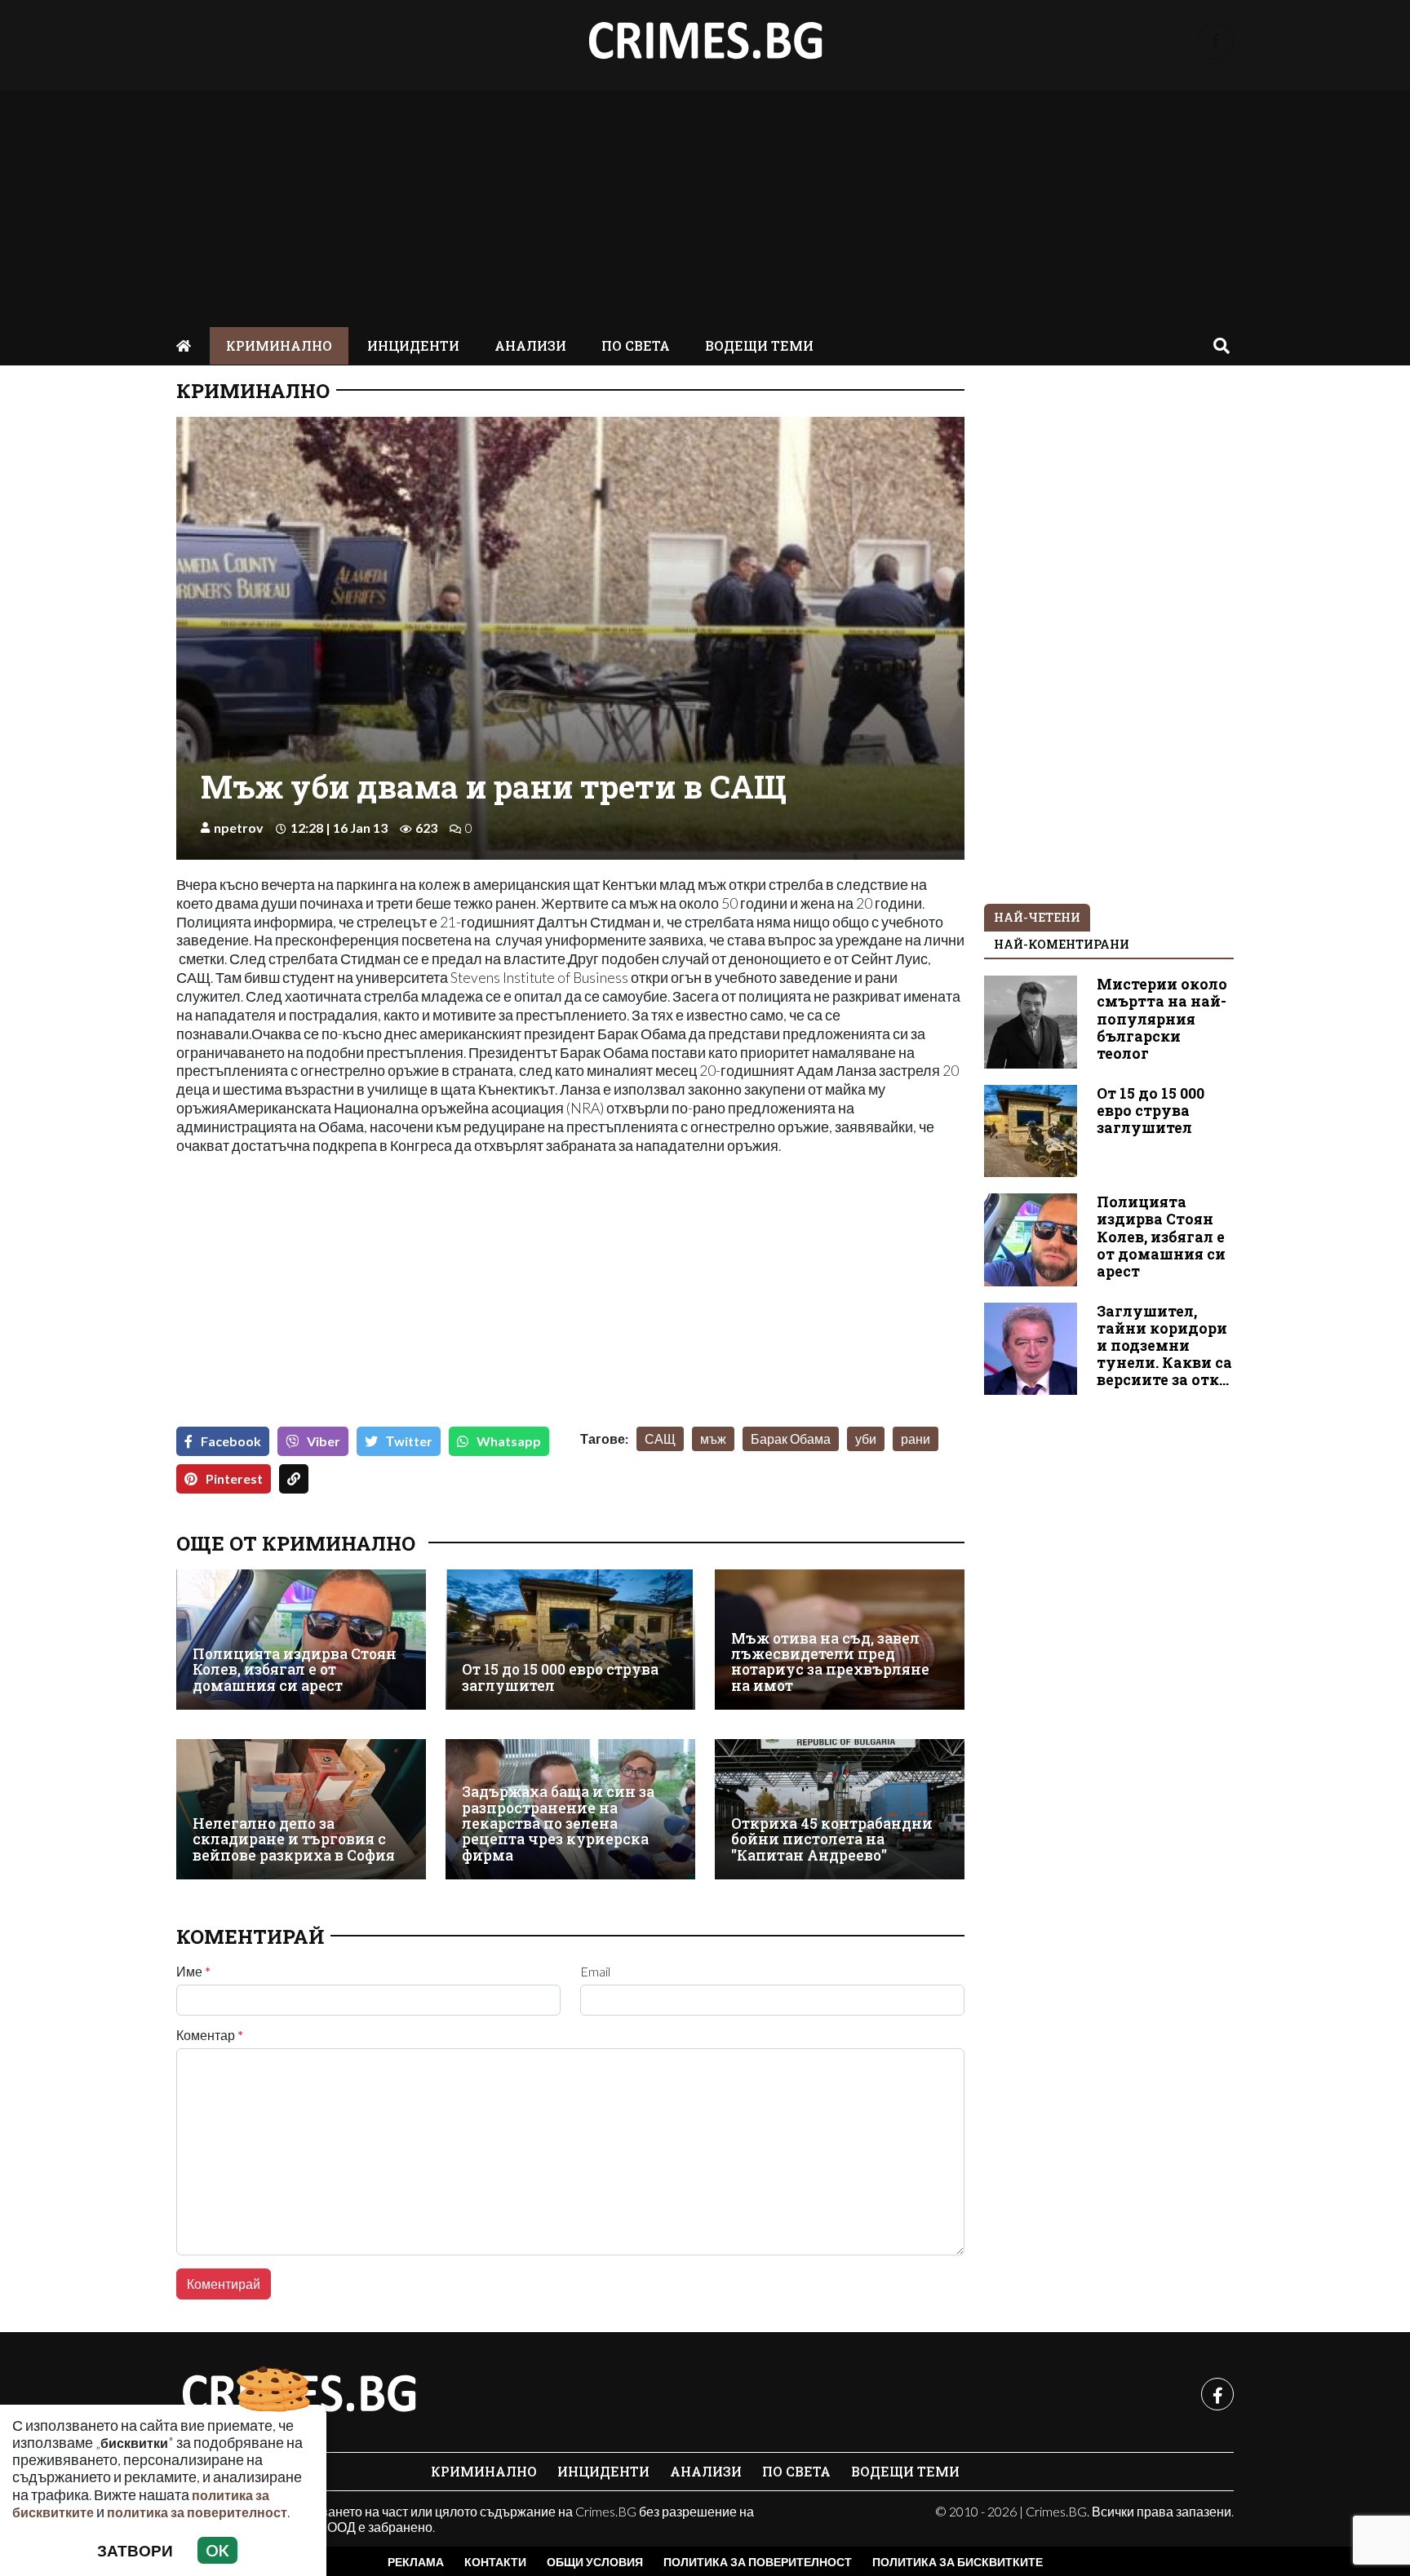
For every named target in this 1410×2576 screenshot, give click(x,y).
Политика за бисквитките (958, 2562)
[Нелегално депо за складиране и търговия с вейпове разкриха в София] (301, 1809)
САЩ (660, 1438)
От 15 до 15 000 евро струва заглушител (560, 1677)
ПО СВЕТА (636, 345)
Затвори (135, 2550)
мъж (713, 1438)
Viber (324, 1441)
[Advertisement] (705, 205)
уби (866, 1438)
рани (916, 1438)
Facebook (231, 1441)
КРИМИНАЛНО (279, 345)
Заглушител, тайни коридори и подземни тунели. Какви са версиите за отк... (1164, 1346)
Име (193, 1972)
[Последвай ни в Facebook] (1215, 41)
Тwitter (409, 1441)
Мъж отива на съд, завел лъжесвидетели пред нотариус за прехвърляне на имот (830, 1662)
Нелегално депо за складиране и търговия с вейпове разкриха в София (294, 1839)
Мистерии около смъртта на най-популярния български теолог (1162, 1018)
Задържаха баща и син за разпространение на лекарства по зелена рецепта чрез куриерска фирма (558, 1824)
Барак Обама (791, 1438)
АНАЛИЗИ (530, 345)
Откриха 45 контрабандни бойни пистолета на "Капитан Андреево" (832, 1839)
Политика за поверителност (758, 2562)
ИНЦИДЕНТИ (413, 345)
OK (217, 2550)
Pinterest (234, 1478)
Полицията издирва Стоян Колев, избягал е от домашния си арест (295, 1670)
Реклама (416, 2562)
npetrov (239, 828)
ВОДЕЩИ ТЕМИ (759, 345)
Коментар (210, 2035)
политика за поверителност (197, 2512)
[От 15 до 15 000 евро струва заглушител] (570, 1640)
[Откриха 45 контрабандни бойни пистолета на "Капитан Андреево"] (840, 1809)
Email (595, 1972)
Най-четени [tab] (1037, 917)
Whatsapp (509, 1441)
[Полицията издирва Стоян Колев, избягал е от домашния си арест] (301, 1640)
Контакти (495, 2562)
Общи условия (595, 2562)
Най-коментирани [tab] (1062, 944)
